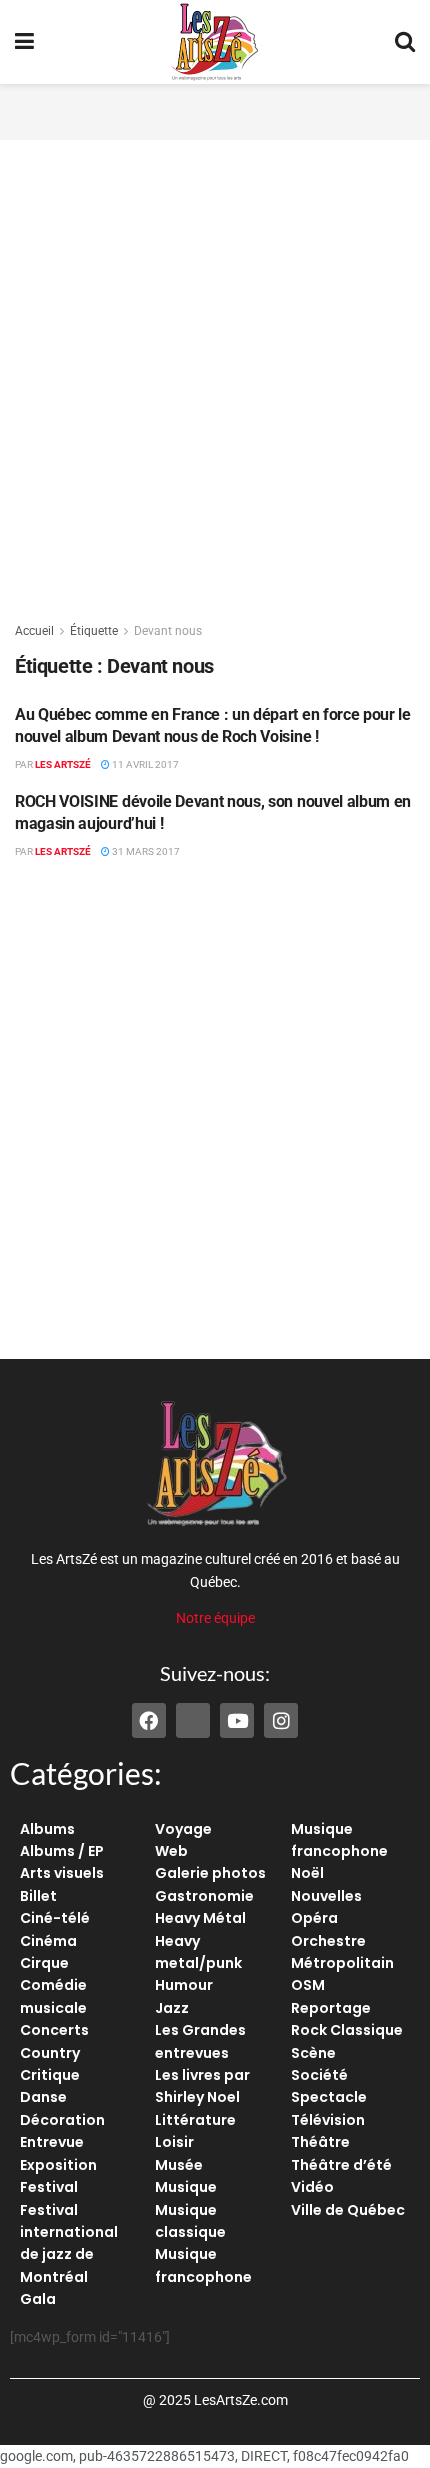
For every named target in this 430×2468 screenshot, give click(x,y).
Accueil (34, 631)
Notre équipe (215, 1618)
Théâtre (320, 2142)
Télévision (328, 2120)
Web (171, 1851)
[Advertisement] (215, 109)
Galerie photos (210, 1873)
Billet (38, 1896)
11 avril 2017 (144, 764)
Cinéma (48, 1941)
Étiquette (94, 631)
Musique (186, 2187)
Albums (47, 1829)
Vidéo (312, 2187)
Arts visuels (62, 1873)
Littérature (195, 2120)
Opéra (314, 1918)
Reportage (331, 2008)
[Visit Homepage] (215, 42)
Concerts (54, 2030)
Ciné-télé (55, 1918)
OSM (308, 1985)
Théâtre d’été (341, 2165)
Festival (49, 2187)
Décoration (62, 2120)
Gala (38, 2299)
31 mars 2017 (145, 851)
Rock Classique (347, 2030)
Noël (307, 1873)
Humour (184, 1985)
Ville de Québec (348, 2210)
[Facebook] (149, 1720)
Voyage (183, 1829)
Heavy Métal (200, 1918)
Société (319, 2075)
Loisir (174, 2142)
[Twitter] (193, 1720)
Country (50, 2053)
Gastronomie (204, 1896)
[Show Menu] (24, 42)
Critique (50, 2075)
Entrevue (52, 2142)
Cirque (44, 1963)
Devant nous (168, 631)
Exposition (58, 2165)
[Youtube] (237, 1720)
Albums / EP (62, 1851)
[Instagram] (281, 1720)
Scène (313, 2053)
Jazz (172, 2008)
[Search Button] (405, 42)
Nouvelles (326, 1896)
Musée (179, 2165)
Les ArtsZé (63, 764)
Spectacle (329, 2097)
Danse (43, 2097)
